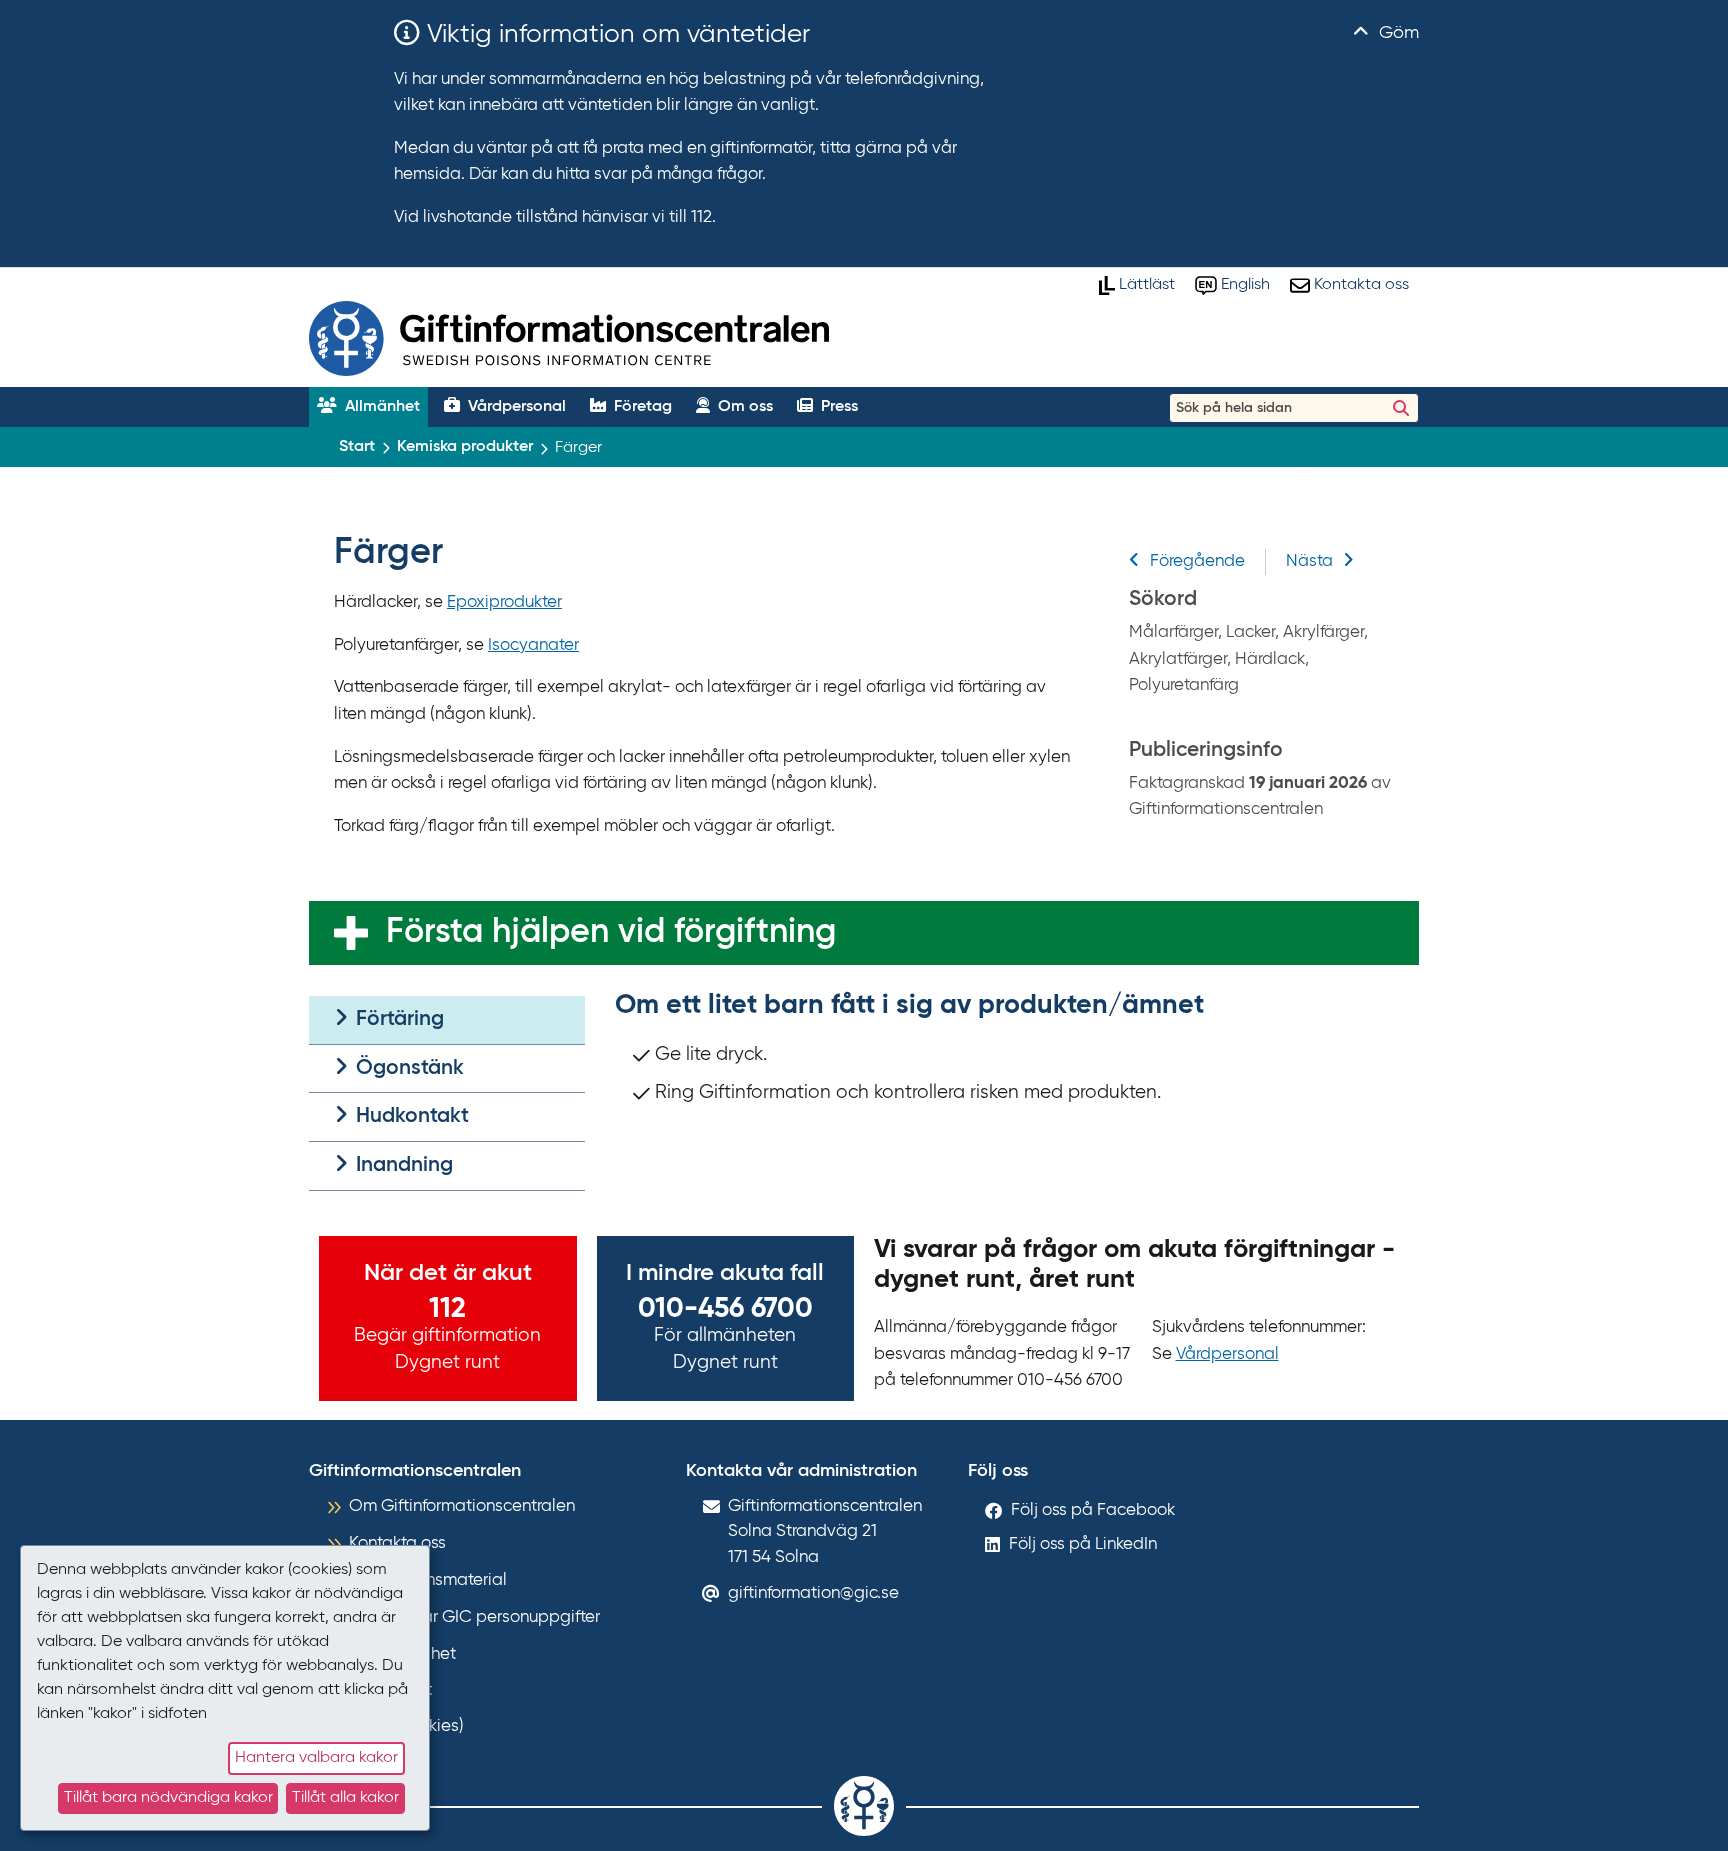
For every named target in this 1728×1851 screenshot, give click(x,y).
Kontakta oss (397, 1543)
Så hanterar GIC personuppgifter (474, 1617)
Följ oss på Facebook (1093, 1510)
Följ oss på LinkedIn (1083, 1544)
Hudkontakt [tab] (410, 1116)
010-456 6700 (725, 1309)
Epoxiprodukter (504, 602)
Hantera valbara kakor (316, 1758)
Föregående (1197, 561)
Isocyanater (533, 645)
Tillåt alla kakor (345, 1798)
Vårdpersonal (1227, 1354)
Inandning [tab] (402, 1165)
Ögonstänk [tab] (407, 1068)
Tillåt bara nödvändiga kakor (168, 1798)
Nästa (1309, 561)
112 (447, 1309)
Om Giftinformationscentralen (462, 1506)
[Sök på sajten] (1401, 408)
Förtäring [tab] (397, 1019)
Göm (1396, 33)
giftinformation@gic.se (813, 1593)
